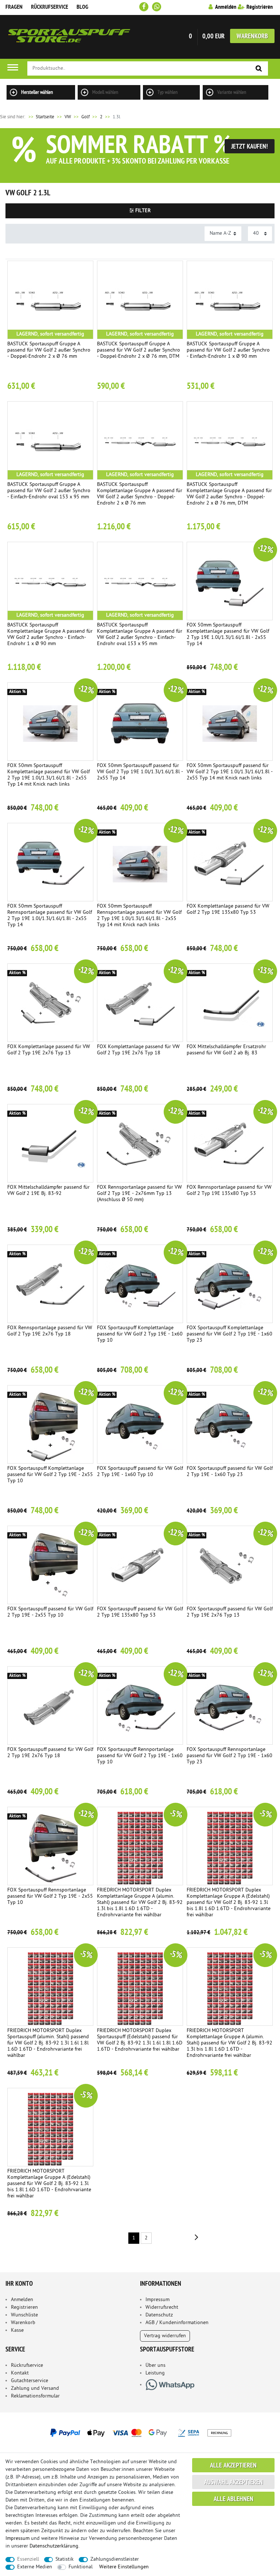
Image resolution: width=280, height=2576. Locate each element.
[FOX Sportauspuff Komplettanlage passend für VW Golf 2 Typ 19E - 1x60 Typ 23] (230, 1284)
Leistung (155, 2373)
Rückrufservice (50, 7)
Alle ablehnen (234, 2500)
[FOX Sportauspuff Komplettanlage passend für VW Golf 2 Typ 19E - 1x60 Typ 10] (140, 1284)
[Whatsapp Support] (157, 7)
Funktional (81, 2567)
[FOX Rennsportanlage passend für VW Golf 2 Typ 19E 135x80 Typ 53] (230, 1143)
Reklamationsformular (35, 2396)
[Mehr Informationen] (140, 2433)
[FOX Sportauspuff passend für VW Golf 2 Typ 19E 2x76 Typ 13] (230, 1565)
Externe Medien (35, 2567)
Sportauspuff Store (69, 37)
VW (68, 117)
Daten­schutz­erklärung (54, 2546)
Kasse (17, 2330)
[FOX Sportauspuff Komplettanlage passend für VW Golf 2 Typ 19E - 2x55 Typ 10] (50, 1424)
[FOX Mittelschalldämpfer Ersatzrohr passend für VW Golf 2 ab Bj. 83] (230, 1003)
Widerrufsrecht (162, 2307)
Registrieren (24, 2307)
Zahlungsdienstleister (115, 2559)
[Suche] (259, 69)
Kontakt (20, 2373)
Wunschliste (24, 2315)
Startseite (41, 117)
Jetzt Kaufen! (250, 147)
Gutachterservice (30, 2381)
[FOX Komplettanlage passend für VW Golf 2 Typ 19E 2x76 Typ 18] (140, 1003)
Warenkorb (252, 37)
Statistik (65, 2559)
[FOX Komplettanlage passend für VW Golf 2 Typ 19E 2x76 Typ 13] (50, 1003)
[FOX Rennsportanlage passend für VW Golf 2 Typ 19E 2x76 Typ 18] (50, 1284)
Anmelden (22, 2300)
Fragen (14, 7)
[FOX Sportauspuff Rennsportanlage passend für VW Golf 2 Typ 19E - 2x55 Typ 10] (50, 1846)
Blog (82, 7)
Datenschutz (159, 2315)
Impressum (157, 2300)
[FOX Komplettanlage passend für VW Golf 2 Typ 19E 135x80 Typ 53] (230, 862)
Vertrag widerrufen (165, 2336)
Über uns (155, 2366)
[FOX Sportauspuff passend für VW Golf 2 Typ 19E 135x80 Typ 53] (140, 1565)
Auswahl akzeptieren (234, 2483)
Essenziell (28, 2559)
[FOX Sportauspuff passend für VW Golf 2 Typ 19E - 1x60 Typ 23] (230, 1424)
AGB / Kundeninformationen (177, 2323)
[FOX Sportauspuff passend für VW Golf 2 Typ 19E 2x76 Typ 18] (50, 1705)
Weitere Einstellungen (124, 2567)
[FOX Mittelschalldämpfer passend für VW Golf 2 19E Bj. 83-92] (50, 1143)
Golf (85, 117)
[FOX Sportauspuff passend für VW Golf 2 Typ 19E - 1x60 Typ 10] (140, 1424)
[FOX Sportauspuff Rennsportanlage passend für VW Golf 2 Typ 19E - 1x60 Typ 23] (230, 1705)
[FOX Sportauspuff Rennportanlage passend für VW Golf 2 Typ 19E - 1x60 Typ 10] (140, 1705)
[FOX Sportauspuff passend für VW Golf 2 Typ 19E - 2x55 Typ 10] (50, 1565)
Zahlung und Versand (35, 2389)
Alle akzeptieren (233, 2466)
